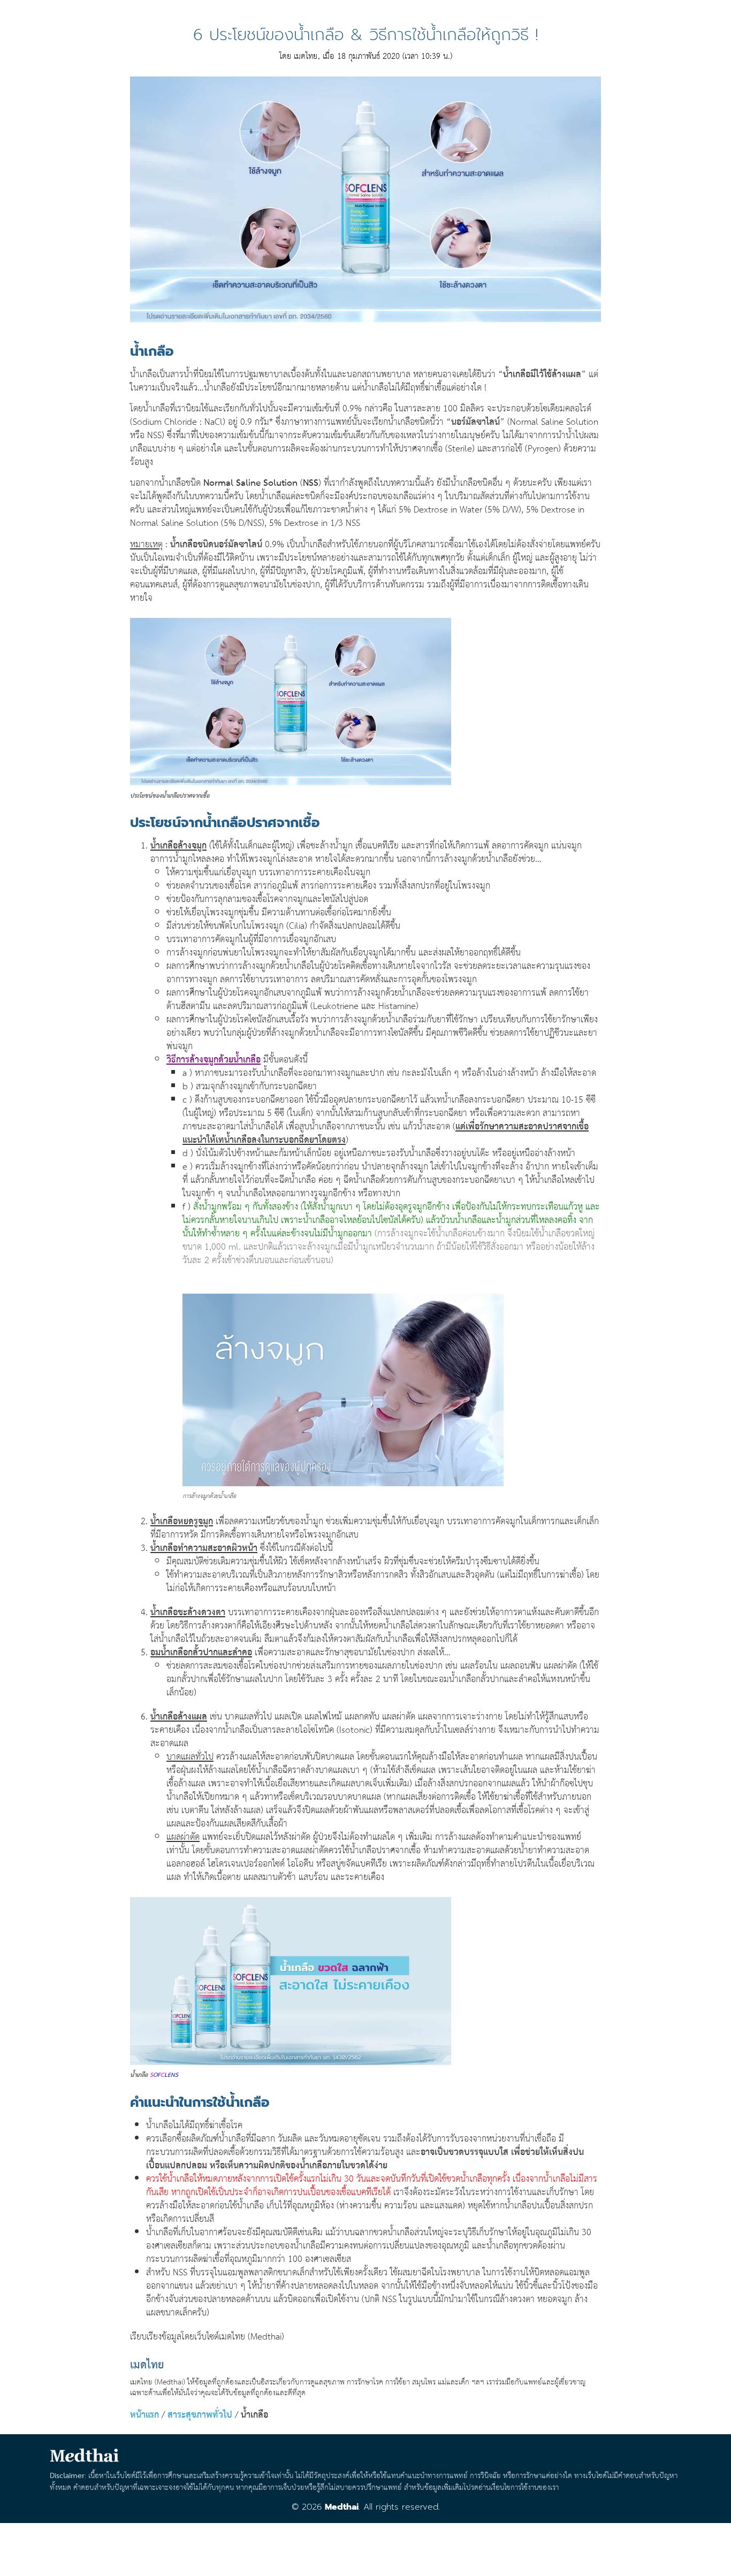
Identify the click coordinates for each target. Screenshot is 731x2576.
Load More (365, 2546)
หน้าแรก (144, 2415)
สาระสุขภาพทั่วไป (200, 2415)
